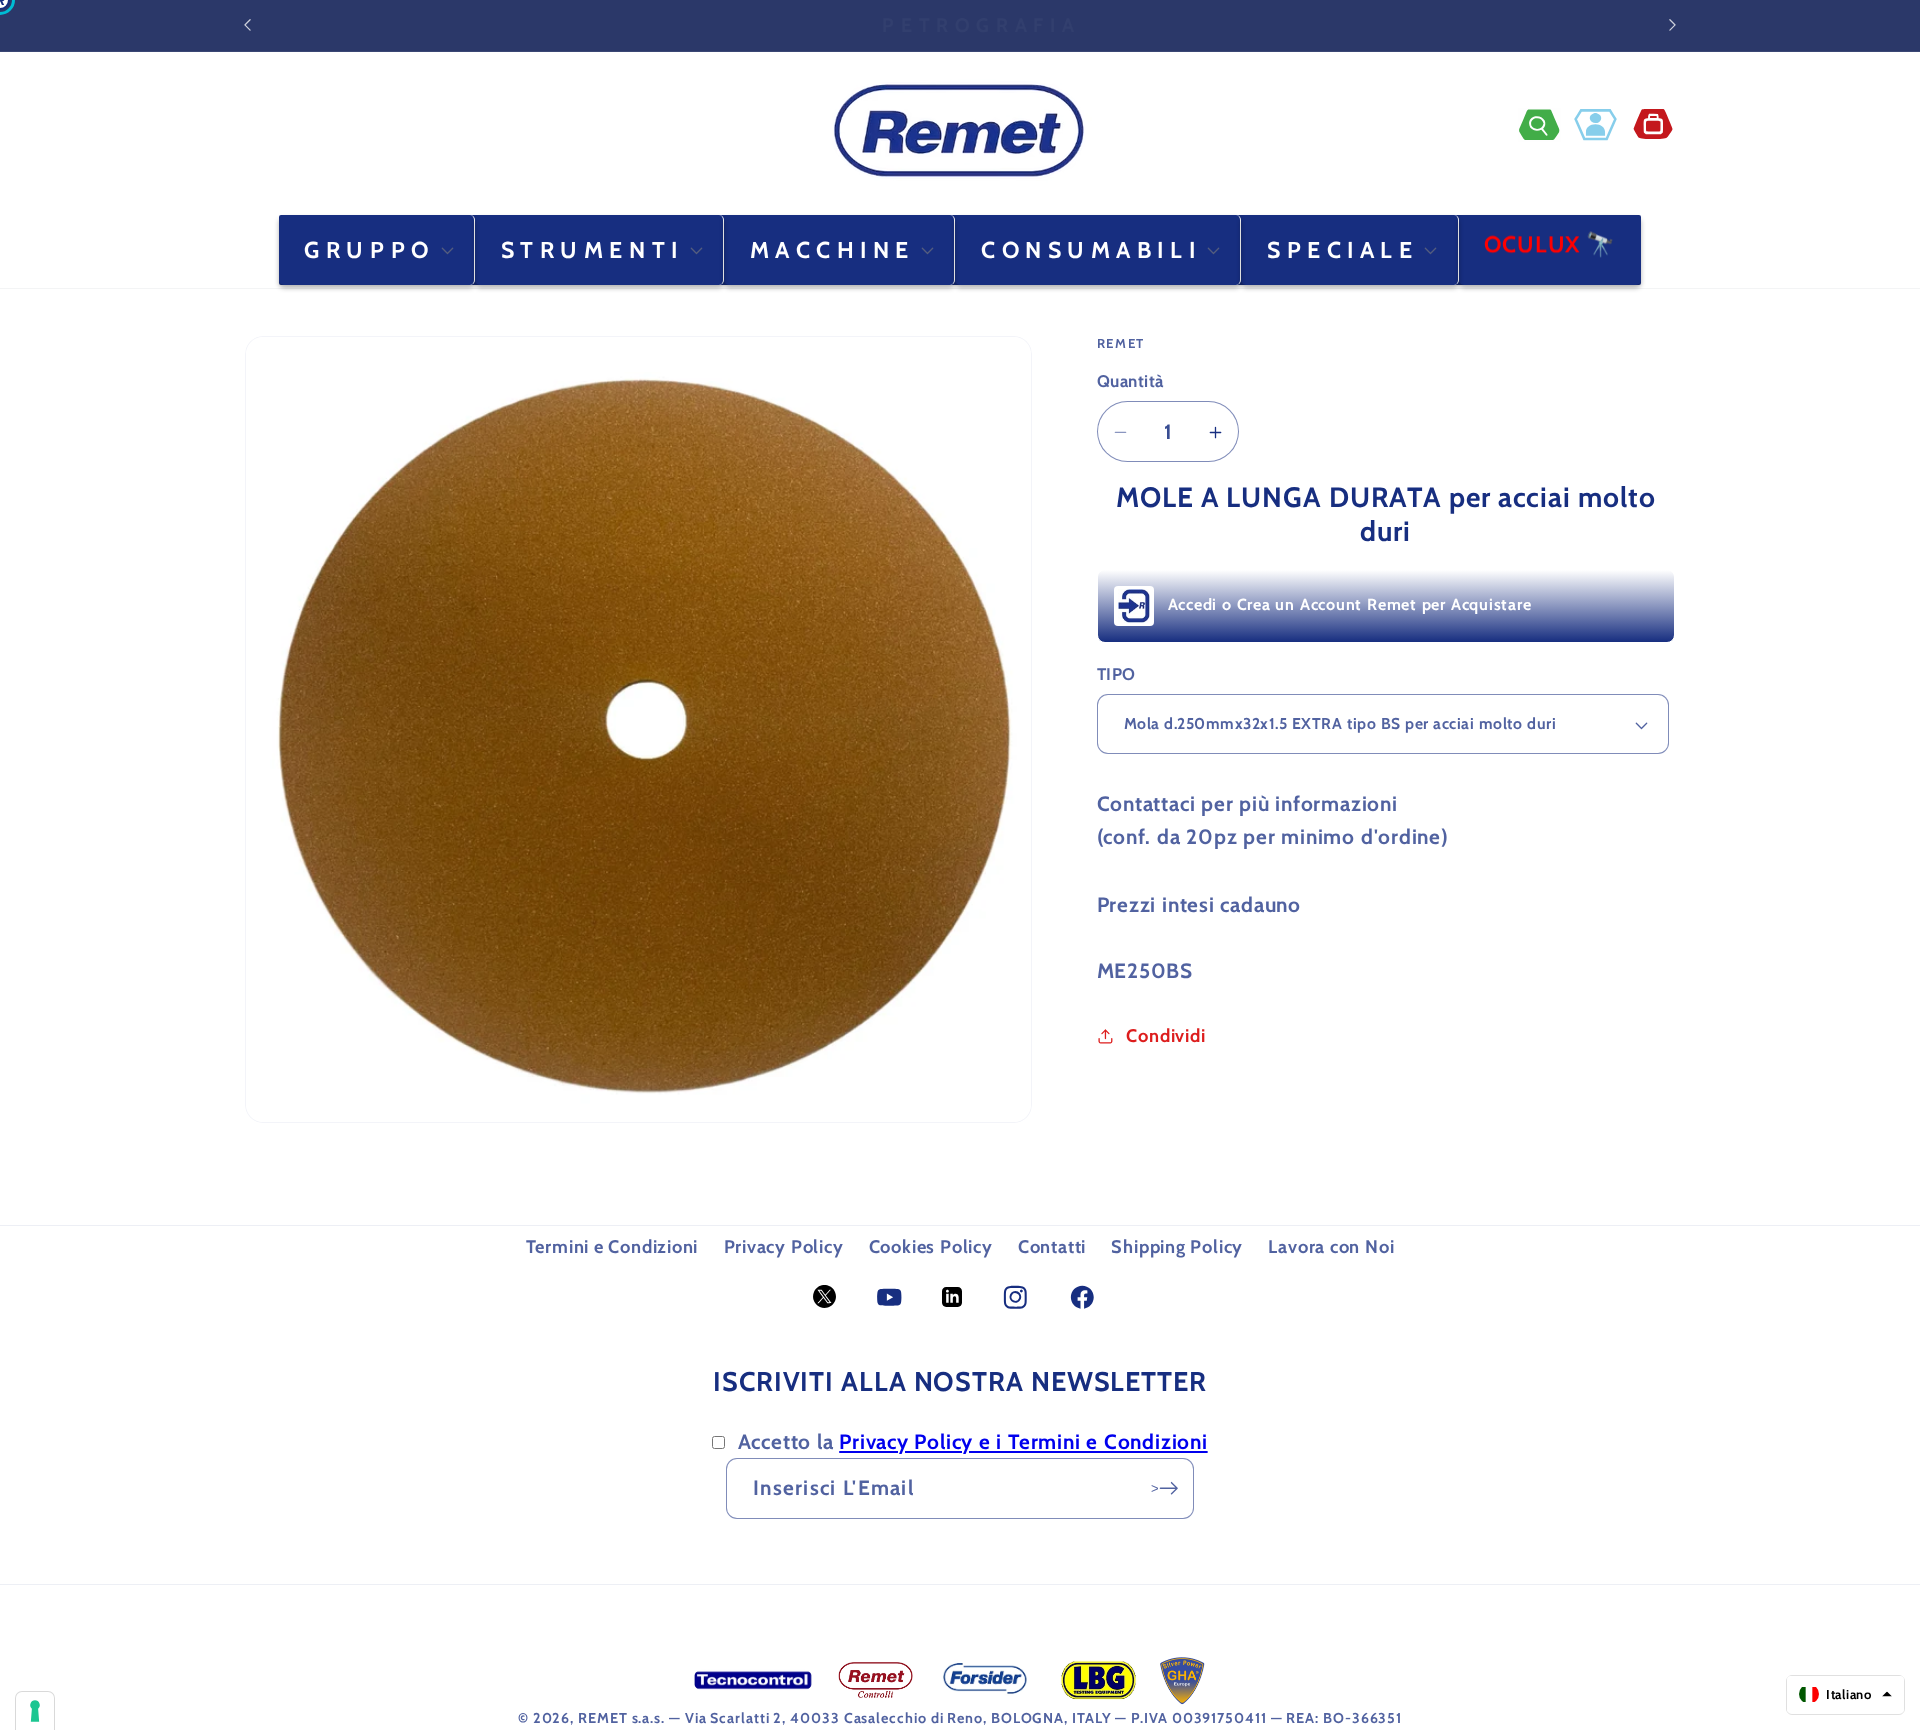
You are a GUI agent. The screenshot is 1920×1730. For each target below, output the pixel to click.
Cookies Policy (931, 1246)
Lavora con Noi (1331, 1246)
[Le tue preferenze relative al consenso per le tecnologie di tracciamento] (35, 1711)
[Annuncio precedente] (248, 25)
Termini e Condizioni (612, 1246)
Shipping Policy (1177, 1246)
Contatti (1052, 1246)
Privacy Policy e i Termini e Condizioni (1023, 1441)
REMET (603, 1718)
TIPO (1116, 674)
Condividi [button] (1165, 1035)
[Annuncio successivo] (1673, 25)
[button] (1546, 124)
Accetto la (973, 1441)
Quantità (1130, 382)
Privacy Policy (784, 1246)
